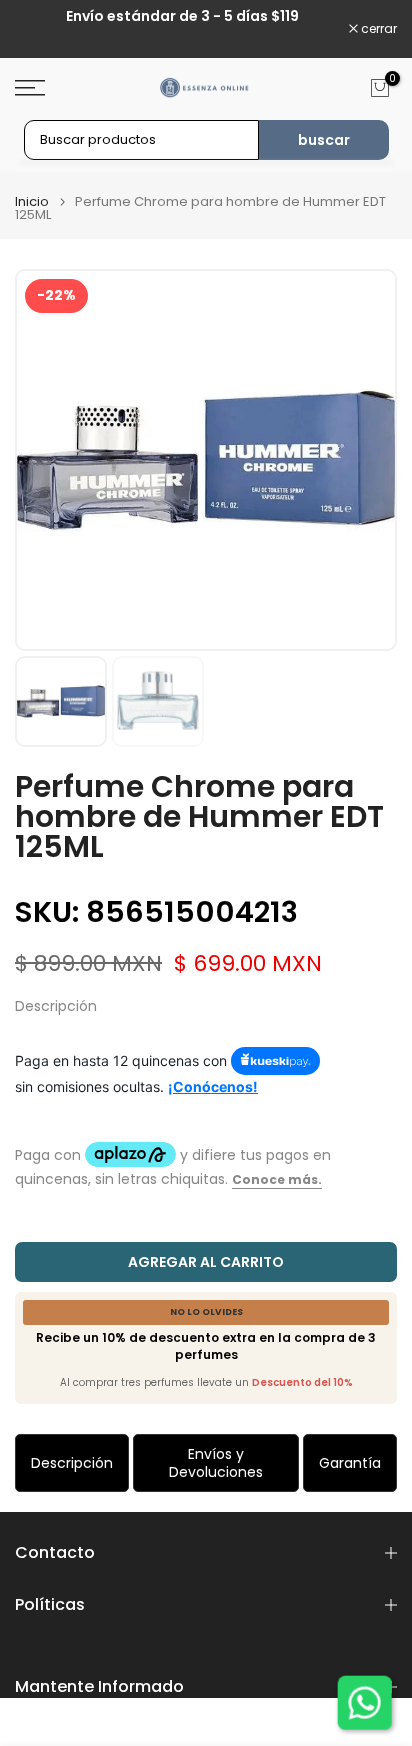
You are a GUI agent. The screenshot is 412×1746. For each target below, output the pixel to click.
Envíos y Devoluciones (216, 1463)
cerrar (377, 29)
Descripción (72, 1463)
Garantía (350, 1463)
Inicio (32, 201)
